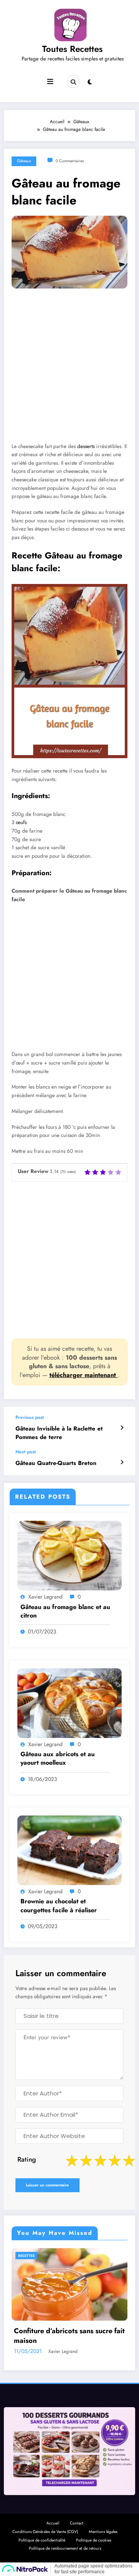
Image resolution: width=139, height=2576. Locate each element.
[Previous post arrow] (122, 1428)
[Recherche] (73, 82)
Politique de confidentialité (42, 2540)
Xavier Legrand (45, 1597)
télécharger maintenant (84, 1375)
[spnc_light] (90, 82)
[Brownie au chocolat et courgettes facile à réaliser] (69, 1850)
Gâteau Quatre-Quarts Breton (56, 1463)
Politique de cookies (94, 2540)
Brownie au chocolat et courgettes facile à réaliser (59, 1906)
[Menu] (50, 82)
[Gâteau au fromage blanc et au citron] (69, 1555)
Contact (77, 2523)
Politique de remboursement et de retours (65, 2548)
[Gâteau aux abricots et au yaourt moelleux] (69, 1703)
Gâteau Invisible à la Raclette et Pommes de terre (59, 1433)
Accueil (53, 2523)
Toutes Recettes (72, 49)
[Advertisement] (69, 371)
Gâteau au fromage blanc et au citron (65, 1611)
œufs (21, 822)
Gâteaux (24, 161)
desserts (86, 446)
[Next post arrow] (122, 1462)
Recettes (53, 2256)
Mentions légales (103, 2532)
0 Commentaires (70, 161)
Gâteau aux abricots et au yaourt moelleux (58, 1759)
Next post (26, 1452)
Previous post (30, 1417)
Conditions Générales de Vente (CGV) (45, 2532)
